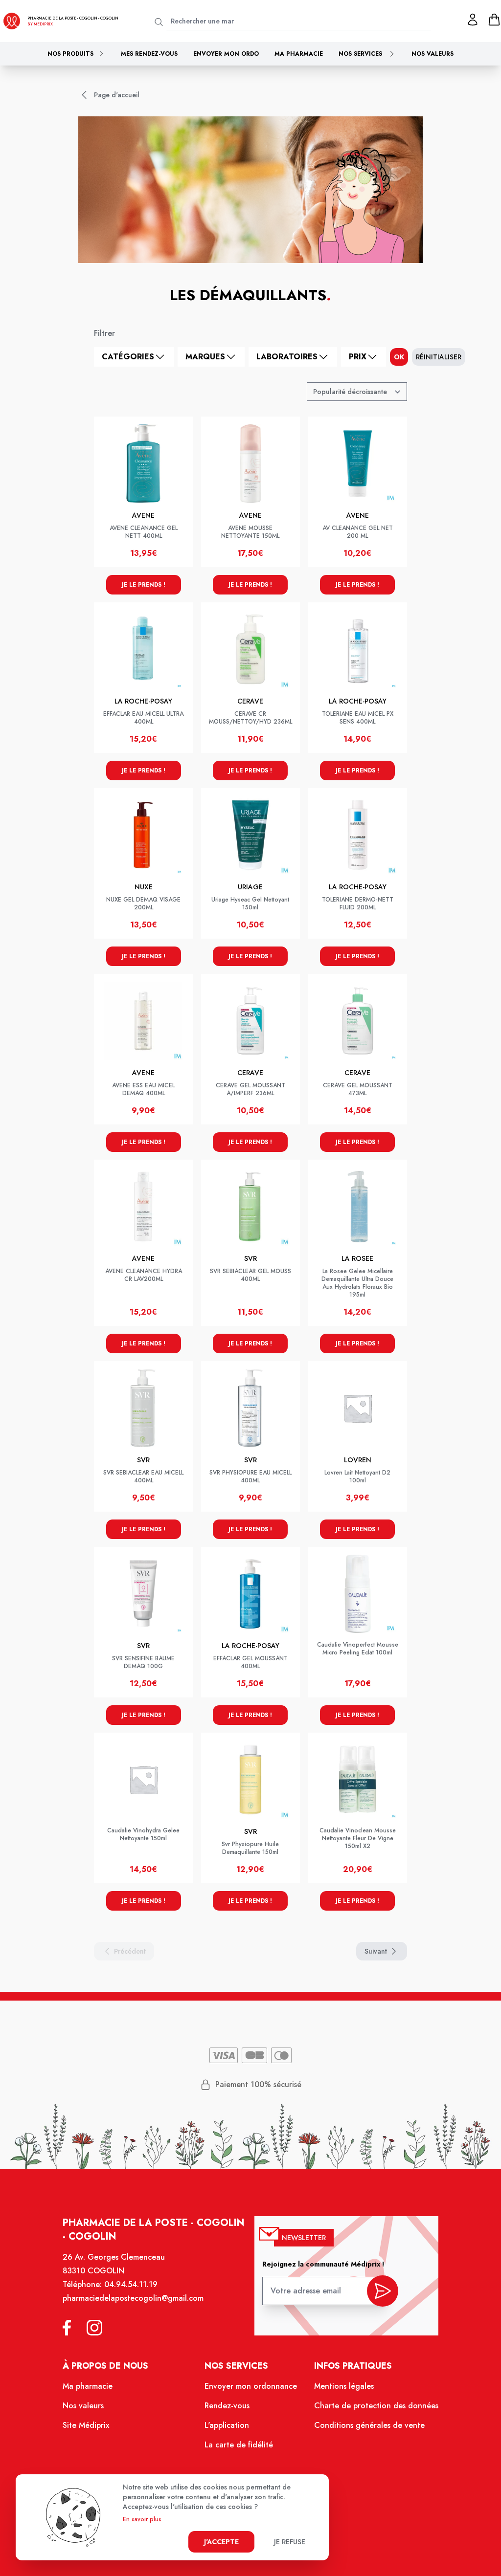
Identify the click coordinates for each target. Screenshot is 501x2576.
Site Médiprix (86, 2425)
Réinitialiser (439, 357)
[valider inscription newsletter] (383, 2291)
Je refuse (290, 2542)
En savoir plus (142, 2519)
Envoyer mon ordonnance (251, 2386)
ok (399, 357)
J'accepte (221, 2542)
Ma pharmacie (299, 54)
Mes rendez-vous (149, 54)
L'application (227, 2425)
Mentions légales (344, 2386)
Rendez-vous (227, 2406)
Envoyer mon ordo (226, 54)
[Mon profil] (473, 20)
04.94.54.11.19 (131, 2284)
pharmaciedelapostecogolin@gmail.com (133, 2298)
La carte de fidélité (239, 2445)
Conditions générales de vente (369, 2425)
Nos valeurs (433, 54)
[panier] (494, 20)
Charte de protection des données (376, 2406)
